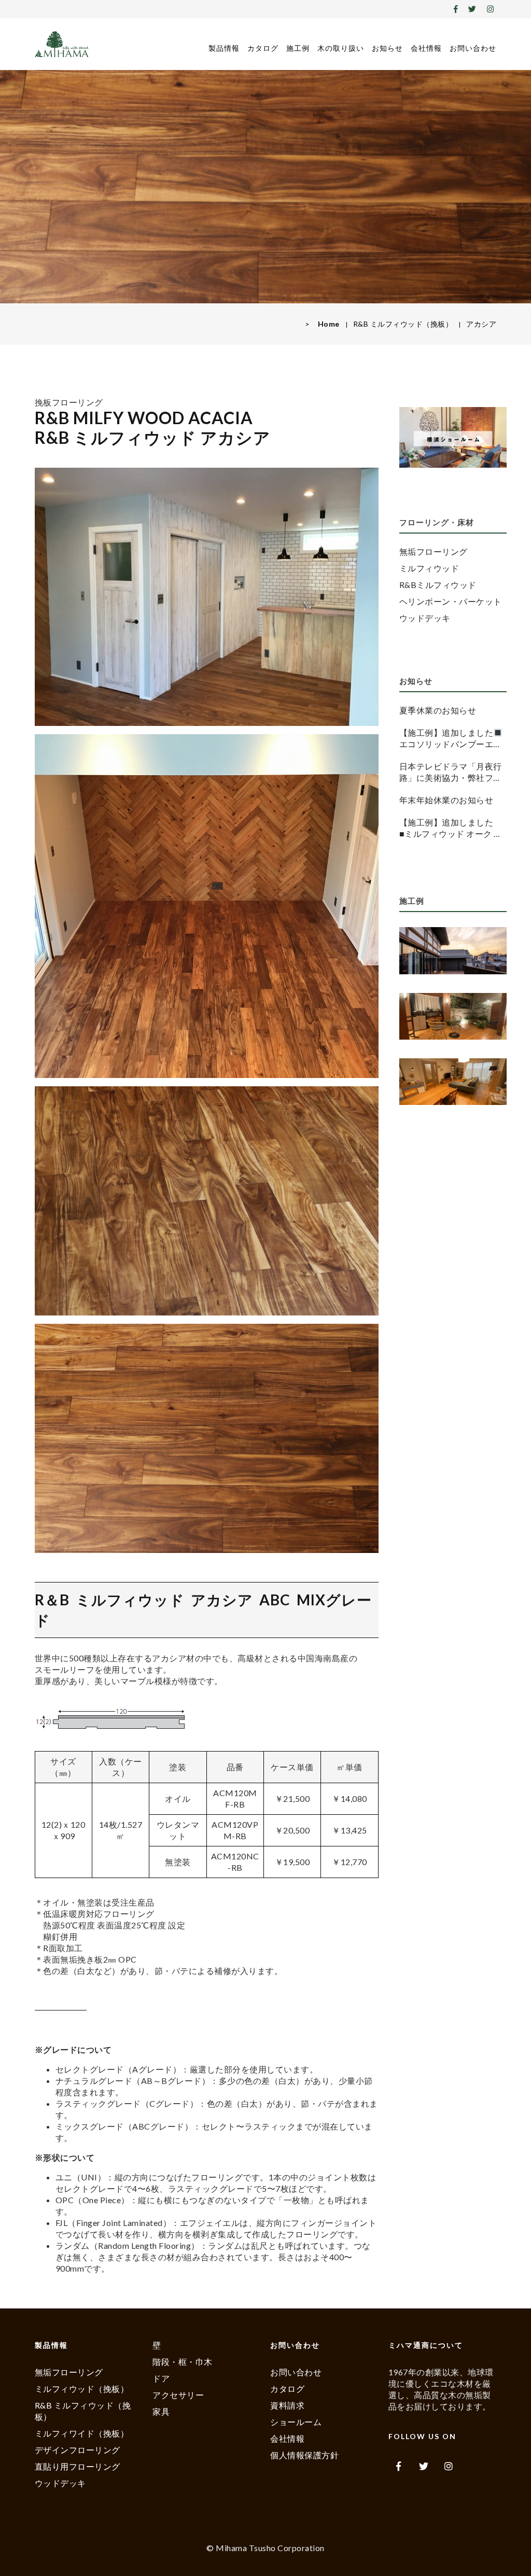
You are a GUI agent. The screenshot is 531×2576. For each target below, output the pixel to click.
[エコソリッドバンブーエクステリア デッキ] (453, 952)
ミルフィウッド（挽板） (82, 2389)
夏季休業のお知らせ (438, 710)
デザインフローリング (78, 2450)
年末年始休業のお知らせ (446, 800)
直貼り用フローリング (78, 2466)
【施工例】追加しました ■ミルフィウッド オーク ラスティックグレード (451, 828)
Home (329, 324)
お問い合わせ (473, 48)
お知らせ (387, 48)
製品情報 (224, 48)
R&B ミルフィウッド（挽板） (403, 324)
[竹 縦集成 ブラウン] (453, 1018)
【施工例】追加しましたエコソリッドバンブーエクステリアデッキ (451, 739)
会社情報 (426, 48)
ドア (161, 2378)
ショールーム (296, 2422)
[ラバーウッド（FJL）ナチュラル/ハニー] (453, 1083)
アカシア (481, 324)
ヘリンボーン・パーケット (451, 601)
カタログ (263, 48)
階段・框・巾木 (183, 2362)
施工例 (298, 48)
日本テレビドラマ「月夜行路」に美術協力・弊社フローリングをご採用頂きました (451, 772)
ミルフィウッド (429, 568)
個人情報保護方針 (304, 2455)
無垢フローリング (434, 551)
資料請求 (287, 2405)
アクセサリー (178, 2395)
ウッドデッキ (425, 618)
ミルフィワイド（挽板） (82, 2433)
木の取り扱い (341, 48)
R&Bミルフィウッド (438, 585)
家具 (161, 2411)
